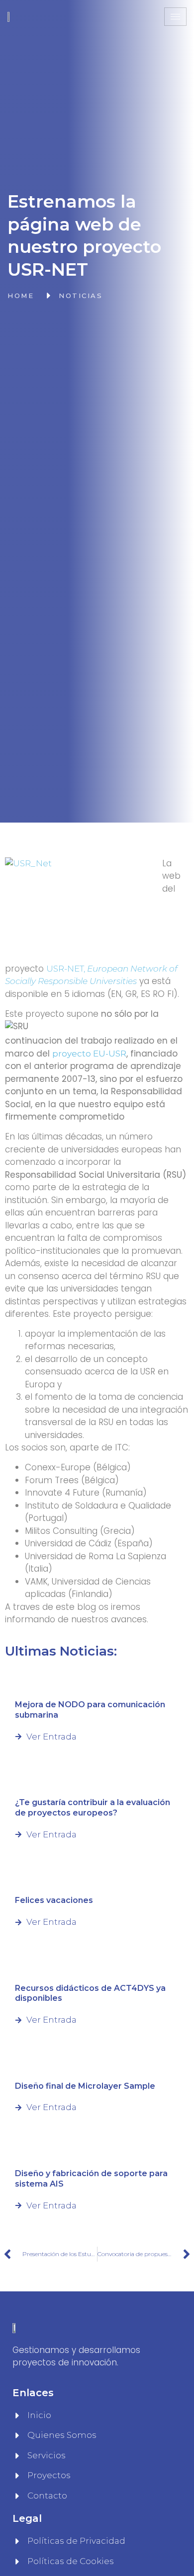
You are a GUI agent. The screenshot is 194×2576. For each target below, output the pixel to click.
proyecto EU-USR (89, 1054)
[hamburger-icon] (175, 17)
